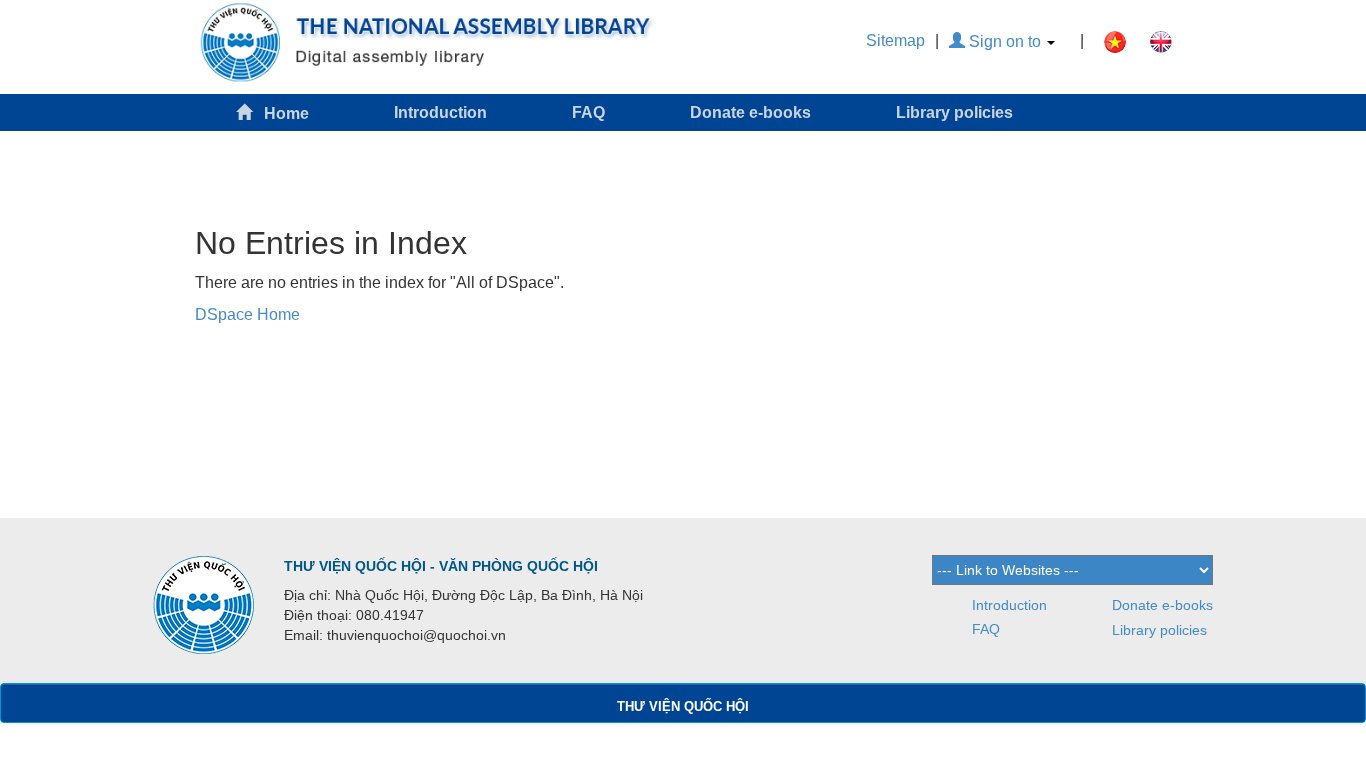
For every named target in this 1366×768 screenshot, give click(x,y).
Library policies (954, 112)
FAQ (588, 112)
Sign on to (1005, 41)
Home (280, 113)
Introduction (440, 112)
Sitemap (895, 40)
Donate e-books (750, 112)
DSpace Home (247, 314)
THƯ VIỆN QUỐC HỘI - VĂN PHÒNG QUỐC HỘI (441, 566)
